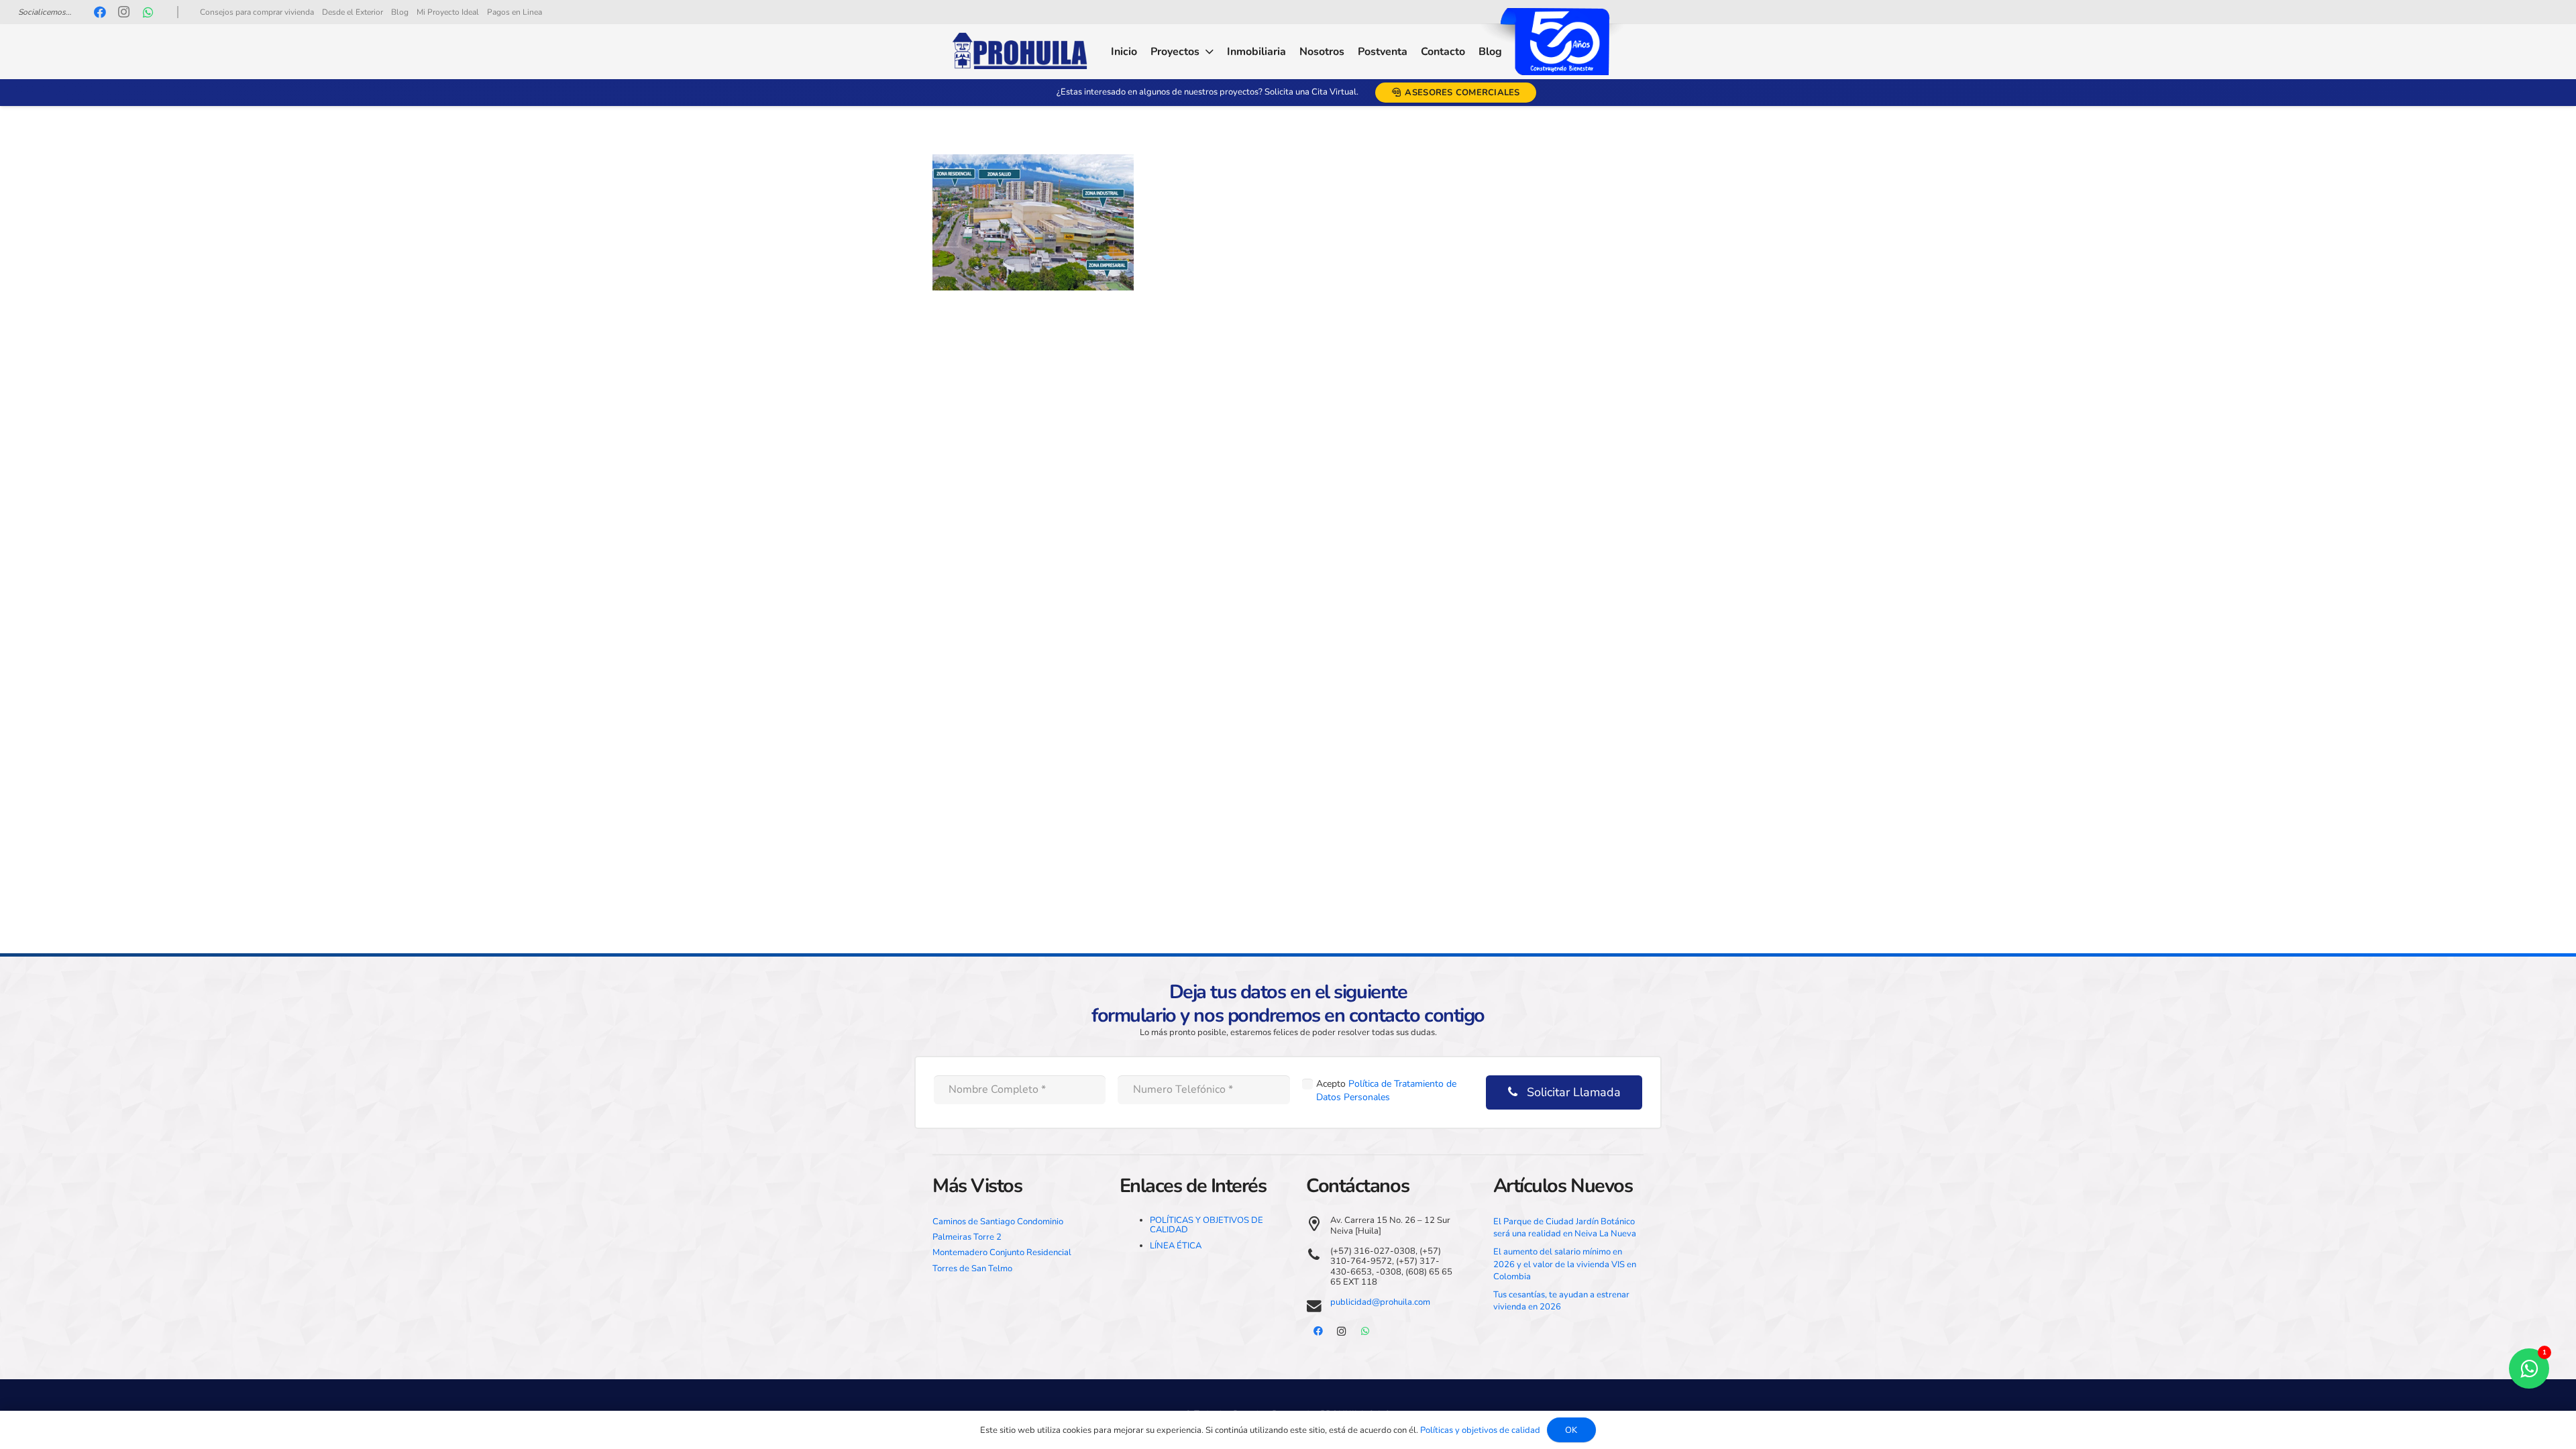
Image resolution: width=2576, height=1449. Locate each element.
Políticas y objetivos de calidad (1480, 1430)
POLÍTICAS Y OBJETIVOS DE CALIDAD (1206, 1225)
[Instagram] (124, 12)
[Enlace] (1020, 52)
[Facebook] (100, 12)
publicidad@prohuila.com (1380, 1302)
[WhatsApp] (148, 12)
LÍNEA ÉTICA (1176, 1246)
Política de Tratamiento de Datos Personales (1386, 1090)
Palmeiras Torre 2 (967, 1237)
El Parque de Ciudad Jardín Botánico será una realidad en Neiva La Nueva (1565, 1228)
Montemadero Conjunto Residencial (1002, 1252)
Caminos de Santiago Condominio (998, 1222)
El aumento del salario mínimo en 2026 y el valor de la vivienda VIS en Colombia (1565, 1264)
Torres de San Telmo (972, 1269)
